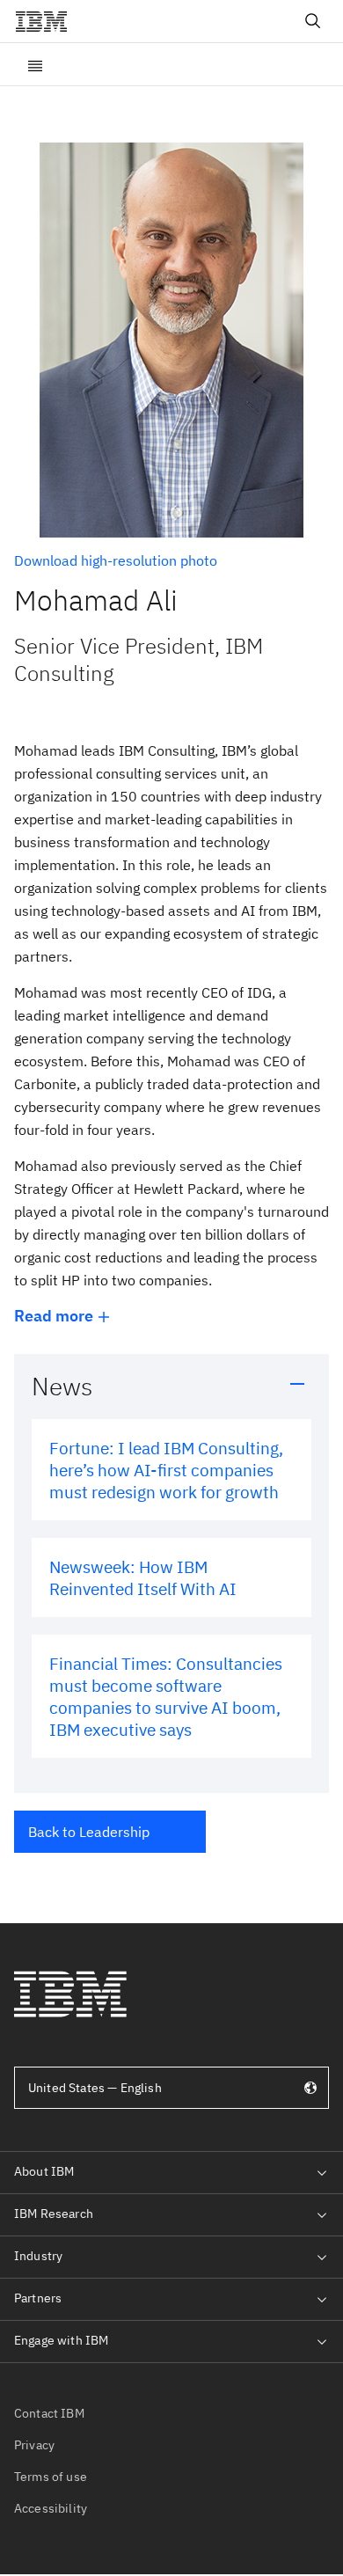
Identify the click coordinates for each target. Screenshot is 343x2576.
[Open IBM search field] (313, 21)
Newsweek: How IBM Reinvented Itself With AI (143, 1577)
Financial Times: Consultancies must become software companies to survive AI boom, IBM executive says (166, 1696)
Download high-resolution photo (116, 560)
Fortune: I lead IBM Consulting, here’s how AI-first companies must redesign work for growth (166, 1470)
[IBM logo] (48, 21)
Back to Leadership (89, 1832)
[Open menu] (35, 64)
